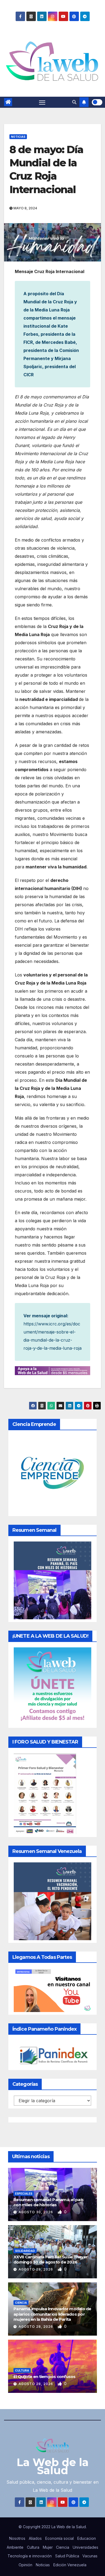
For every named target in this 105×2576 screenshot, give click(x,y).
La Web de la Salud (53, 2466)
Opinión (25, 2565)
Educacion (87, 2538)
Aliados (35, 2538)
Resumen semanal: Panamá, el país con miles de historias (48, 2202)
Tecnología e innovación (30, 2556)
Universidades (85, 2547)
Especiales (24, 2194)
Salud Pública (67, 2556)
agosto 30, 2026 (36, 2212)
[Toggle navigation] (42, 102)
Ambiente (15, 2547)
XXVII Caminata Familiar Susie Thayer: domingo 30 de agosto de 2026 (51, 2260)
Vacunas (90, 2556)
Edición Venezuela (70, 2565)
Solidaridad (25, 2251)
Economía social (59, 2538)
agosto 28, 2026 (36, 2269)
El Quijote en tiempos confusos (45, 2377)
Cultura (22, 2370)
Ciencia (21, 2303)
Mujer (48, 2547)
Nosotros (17, 2538)
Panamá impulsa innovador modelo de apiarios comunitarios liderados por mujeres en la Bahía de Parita (52, 2314)
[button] (74, 102)
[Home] (8, 102)
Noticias (18, 137)
